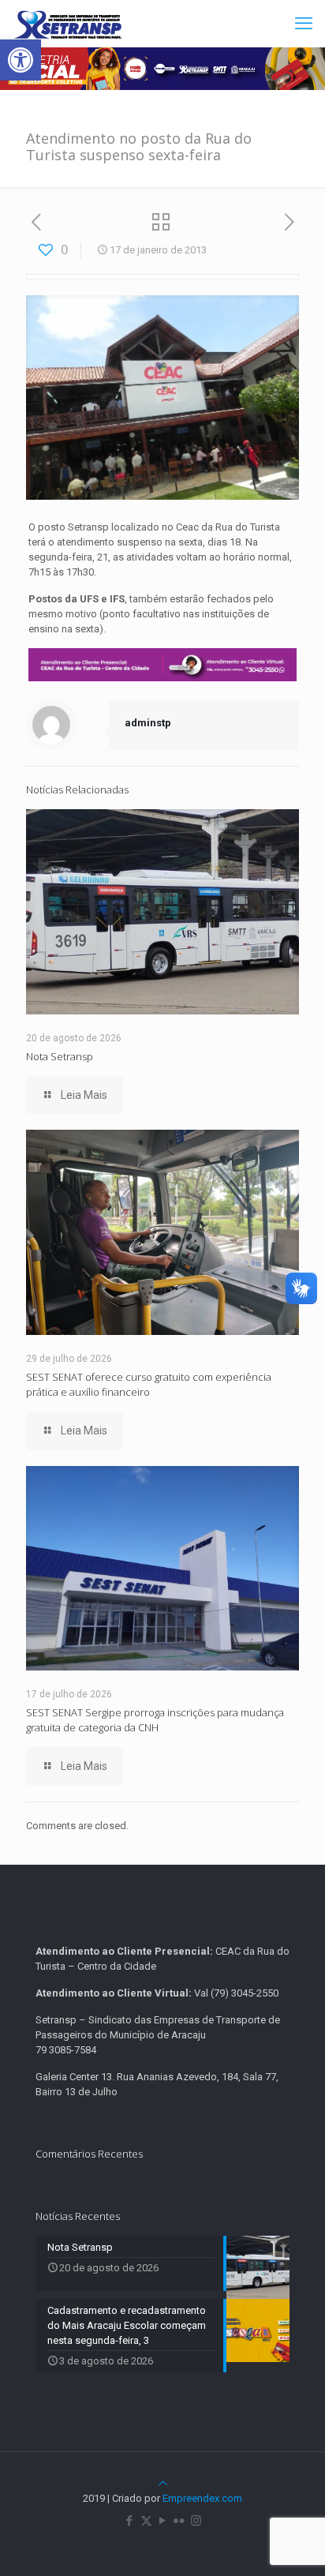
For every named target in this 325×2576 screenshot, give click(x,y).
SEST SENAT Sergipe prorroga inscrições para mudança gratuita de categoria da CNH (155, 1720)
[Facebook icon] (130, 2521)
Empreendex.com (202, 2498)
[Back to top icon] (163, 2483)
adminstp (148, 723)
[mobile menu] (304, 24)
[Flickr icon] (179, 2521)
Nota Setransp (60, 1056)
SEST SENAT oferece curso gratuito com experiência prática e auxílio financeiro (149, 1384)
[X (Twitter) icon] (146, 2521)
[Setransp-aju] (68, 24)
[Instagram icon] (196, 2521)
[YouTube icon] (163, 2521)
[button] (21, 60)
